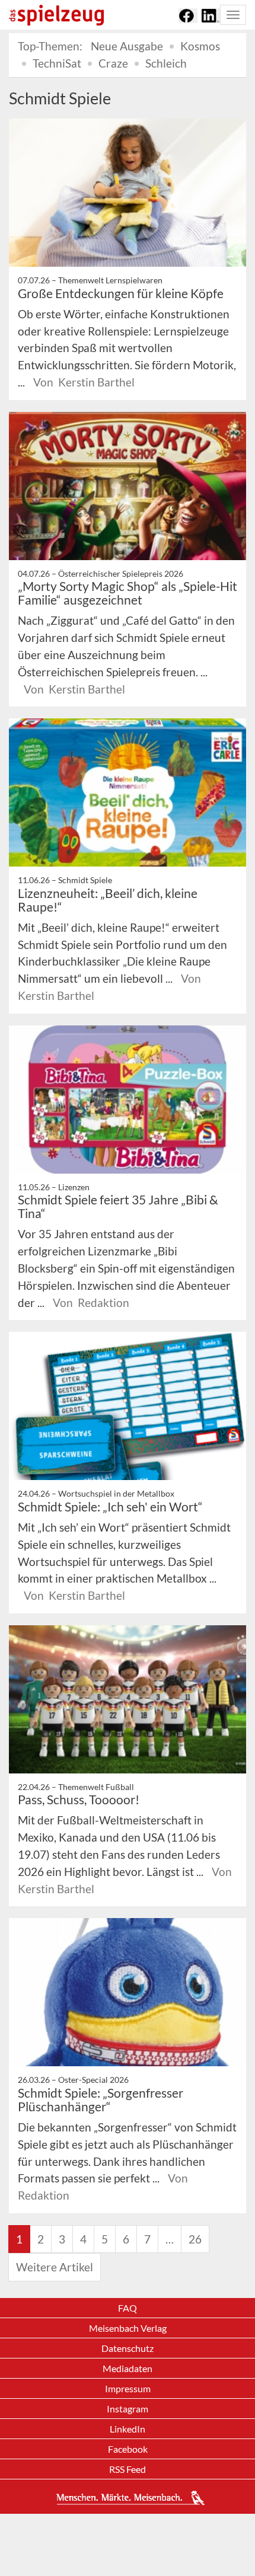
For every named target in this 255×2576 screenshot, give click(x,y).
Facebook (128, 2449)
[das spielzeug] (56, 15)
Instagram (128, 2409)
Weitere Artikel (55, 2267)
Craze (113, 63)
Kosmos (200, 46)
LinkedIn (128, 2429)
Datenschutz (128, 2348)
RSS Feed (128, 2469)
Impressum (128, 2388)
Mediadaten (128, 2368)
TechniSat (57, 63)
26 (195, 2239)
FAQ (128, 2308)
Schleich (166, 63)
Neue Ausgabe (127, 46)
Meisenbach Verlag (128, 2328)
